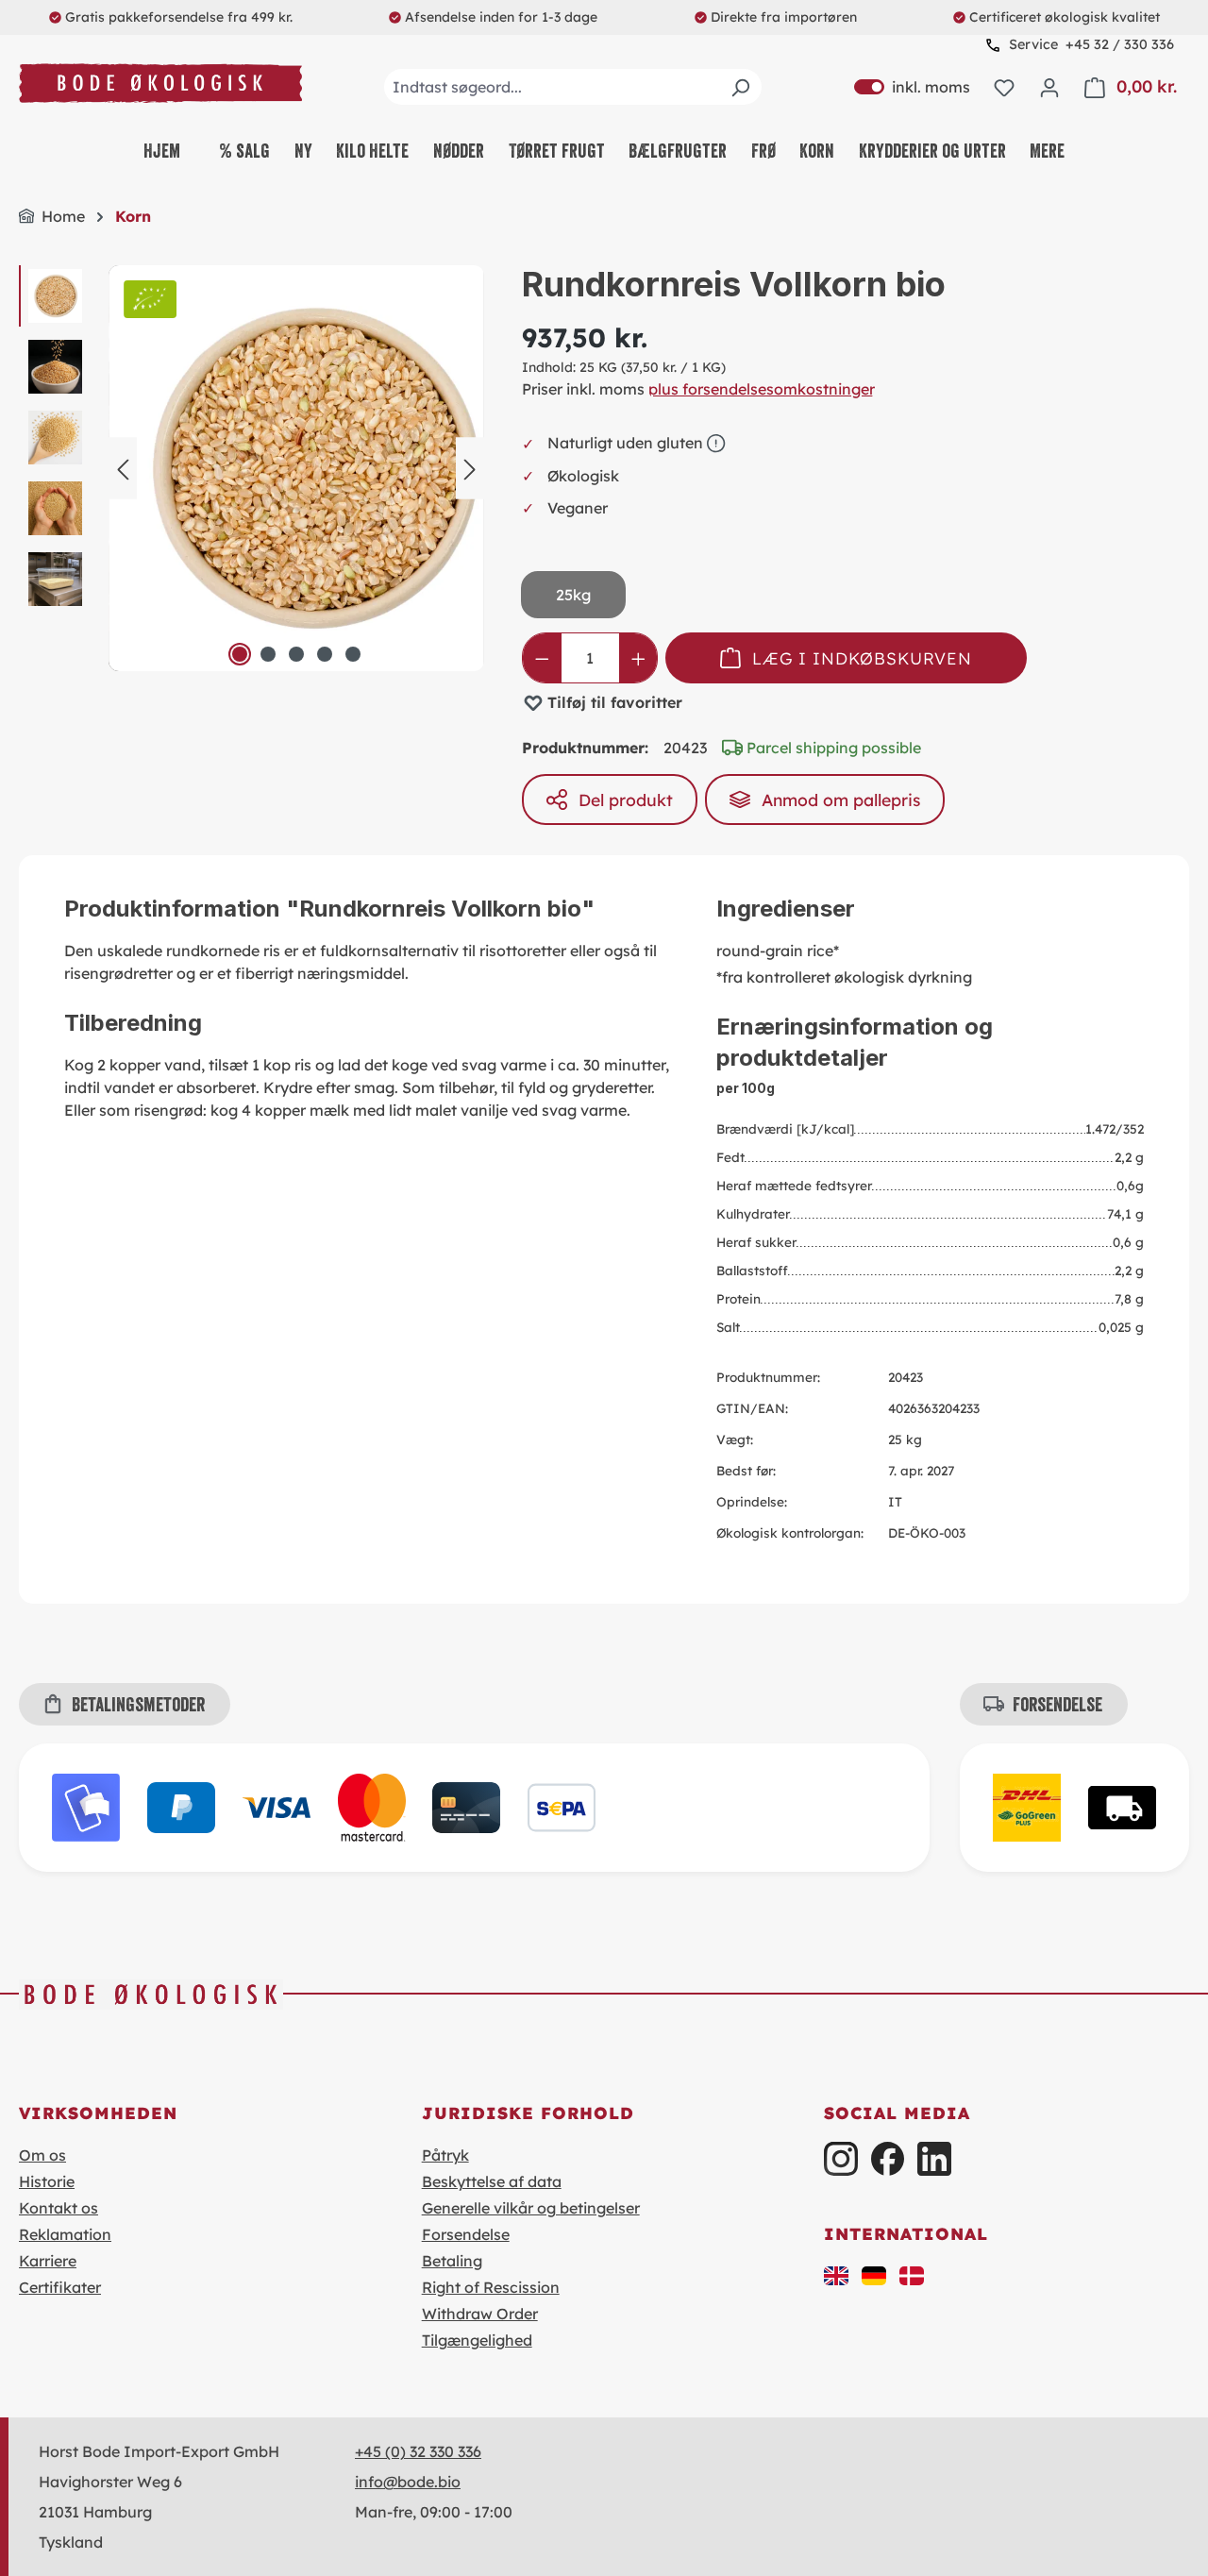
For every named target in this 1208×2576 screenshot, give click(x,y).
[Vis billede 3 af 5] (296, 654)
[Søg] (740, 87)
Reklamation (65, 2234)
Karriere (48, 2261)
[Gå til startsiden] (160, 84)
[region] (252, 468)
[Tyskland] (874, 2274)
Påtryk (445, 2155)
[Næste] (470, 469)
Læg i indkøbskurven (862, 658)
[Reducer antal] (542, 658)
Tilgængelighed (477, 2340)
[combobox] (573, 87)
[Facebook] (888, 2158)
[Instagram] (840, 2158)
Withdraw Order (480, 2314)
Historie (47, 2181)
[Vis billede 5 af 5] (353, 654)
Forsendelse (466, 2234)
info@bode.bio (408, 2482)
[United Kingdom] (836, 2274)
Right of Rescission (491, 2287)
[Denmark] (912, 2274)
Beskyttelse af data (492, 2181)
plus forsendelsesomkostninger (762, 389)
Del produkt (626, 800)
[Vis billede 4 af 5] (325, 654)
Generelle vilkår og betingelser (531, 2208)
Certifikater (60, 2287)
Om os (42, 2155)
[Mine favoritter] (1004, 87)
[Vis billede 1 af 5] (240, 654)
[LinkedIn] (934, 2158)
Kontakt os (59, 2208)
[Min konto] (1049, 87)
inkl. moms (912, 87)
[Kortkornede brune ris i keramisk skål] (311, 468)
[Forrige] (123, 469)
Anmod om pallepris (841, 800)
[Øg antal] (638, 658)
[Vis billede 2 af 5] (268, 654)
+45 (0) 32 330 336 (418, 2451)
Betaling (452, 2261)
